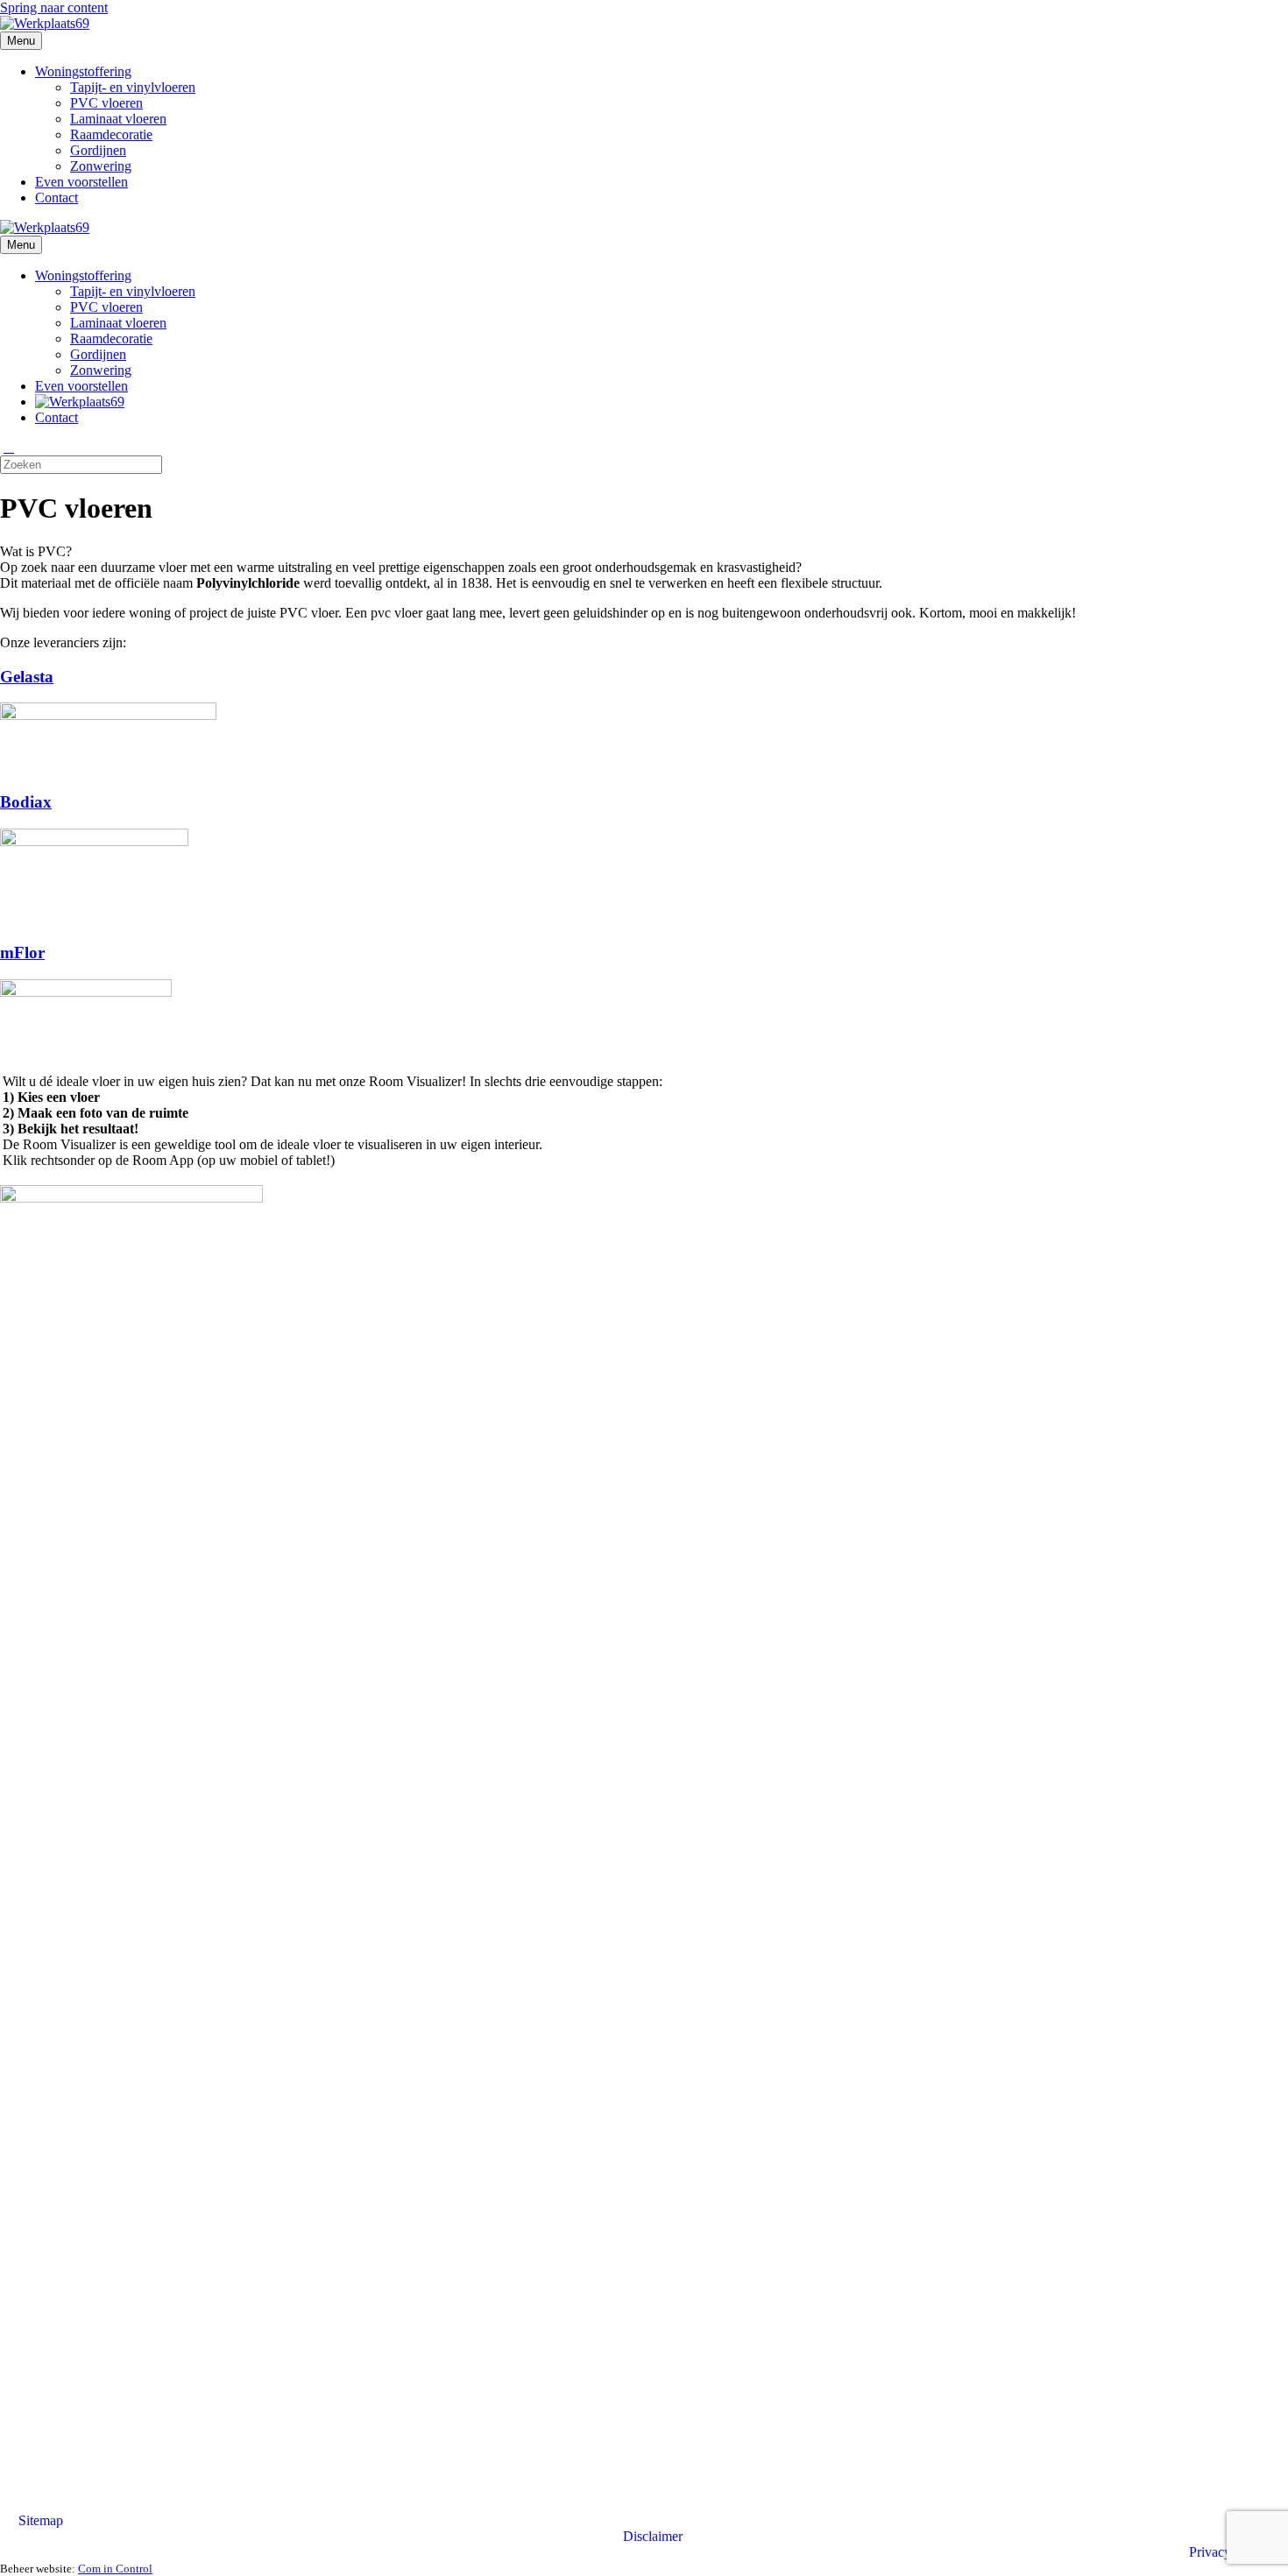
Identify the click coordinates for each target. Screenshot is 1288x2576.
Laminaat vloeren (118, 119)
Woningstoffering (83, 71)
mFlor (22, 953)
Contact (57, 198)
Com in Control (115, 2569)
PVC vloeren (106, 103)
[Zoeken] (9, 448)
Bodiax (26, 802)
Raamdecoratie (111, 134)
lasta (37, 677)
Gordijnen (98, 150)
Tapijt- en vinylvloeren (133, 87)
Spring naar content (54, 7)
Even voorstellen (81, 182)
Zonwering (101, 166)
